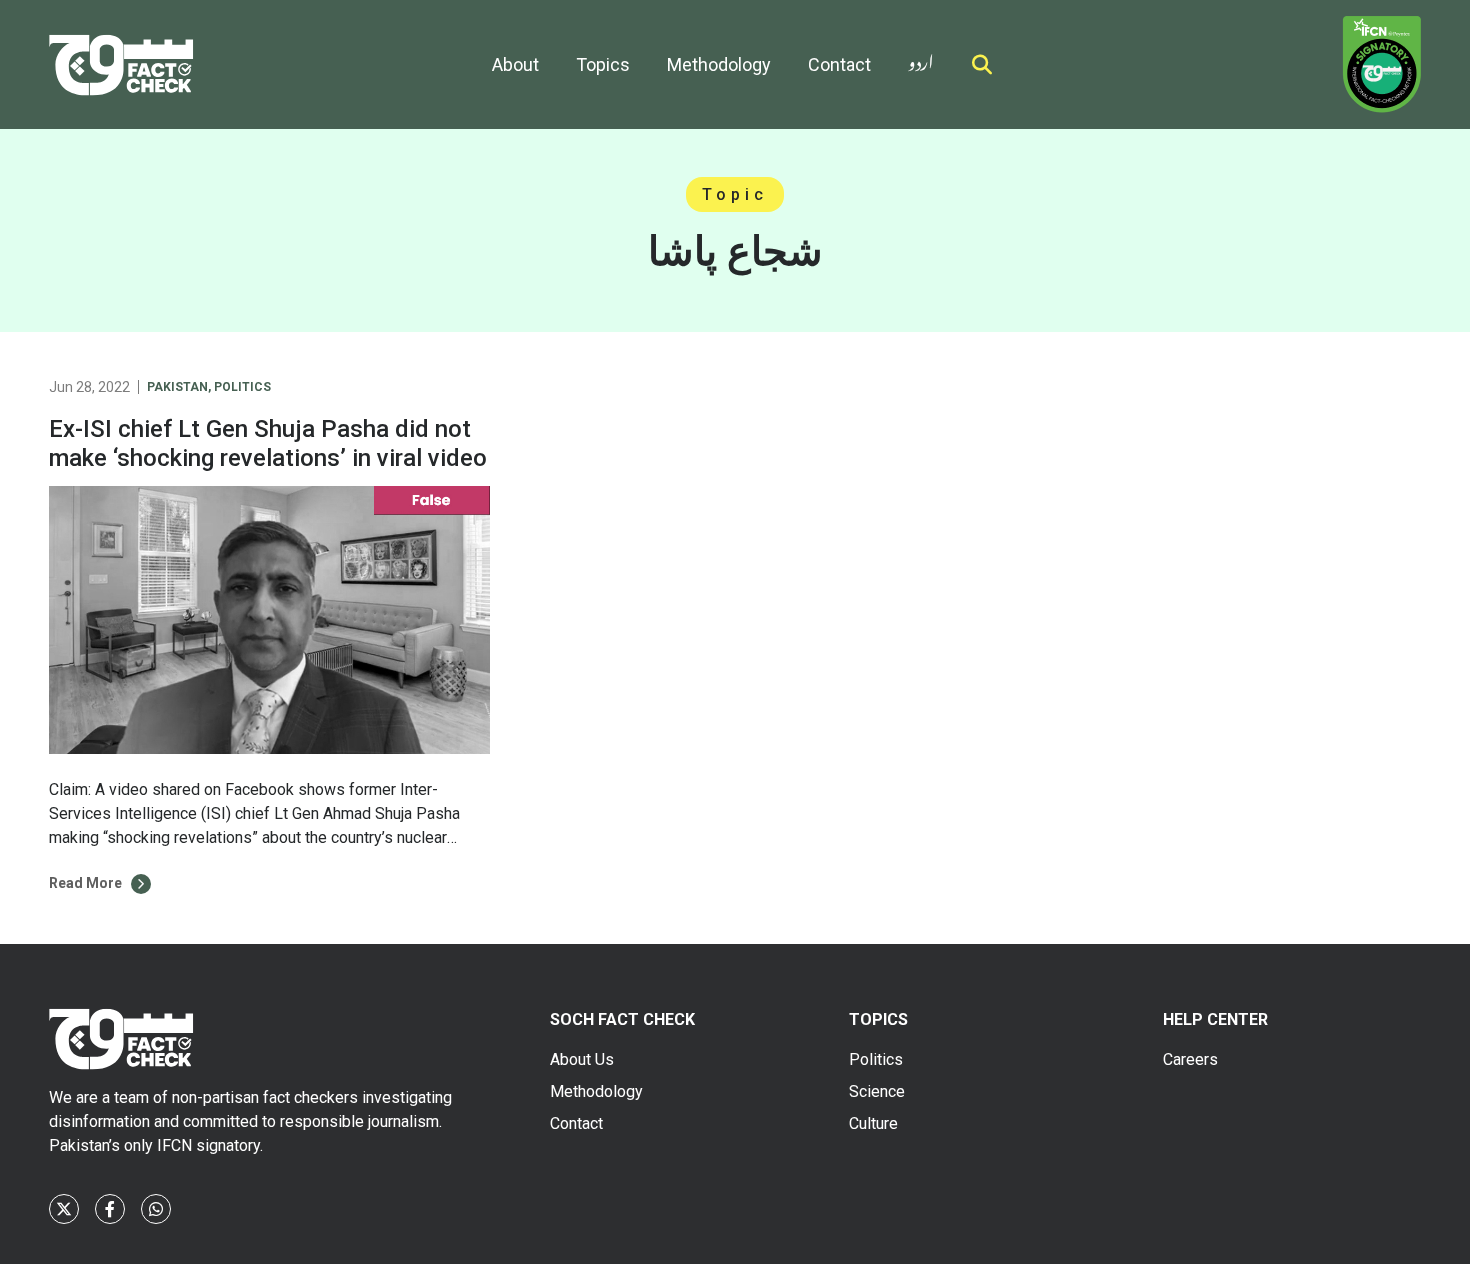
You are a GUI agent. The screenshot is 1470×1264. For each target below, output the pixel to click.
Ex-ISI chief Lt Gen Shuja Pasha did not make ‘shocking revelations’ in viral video (268, 443)
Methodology (719, 64)
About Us (582, 1059)
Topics (603, 64)
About (515, 64)
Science (877, 1091)
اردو (921, 58)
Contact (839, 64)
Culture (873, 1123)
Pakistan (177, 387)
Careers (1190, 1059)
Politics (242, 387)
